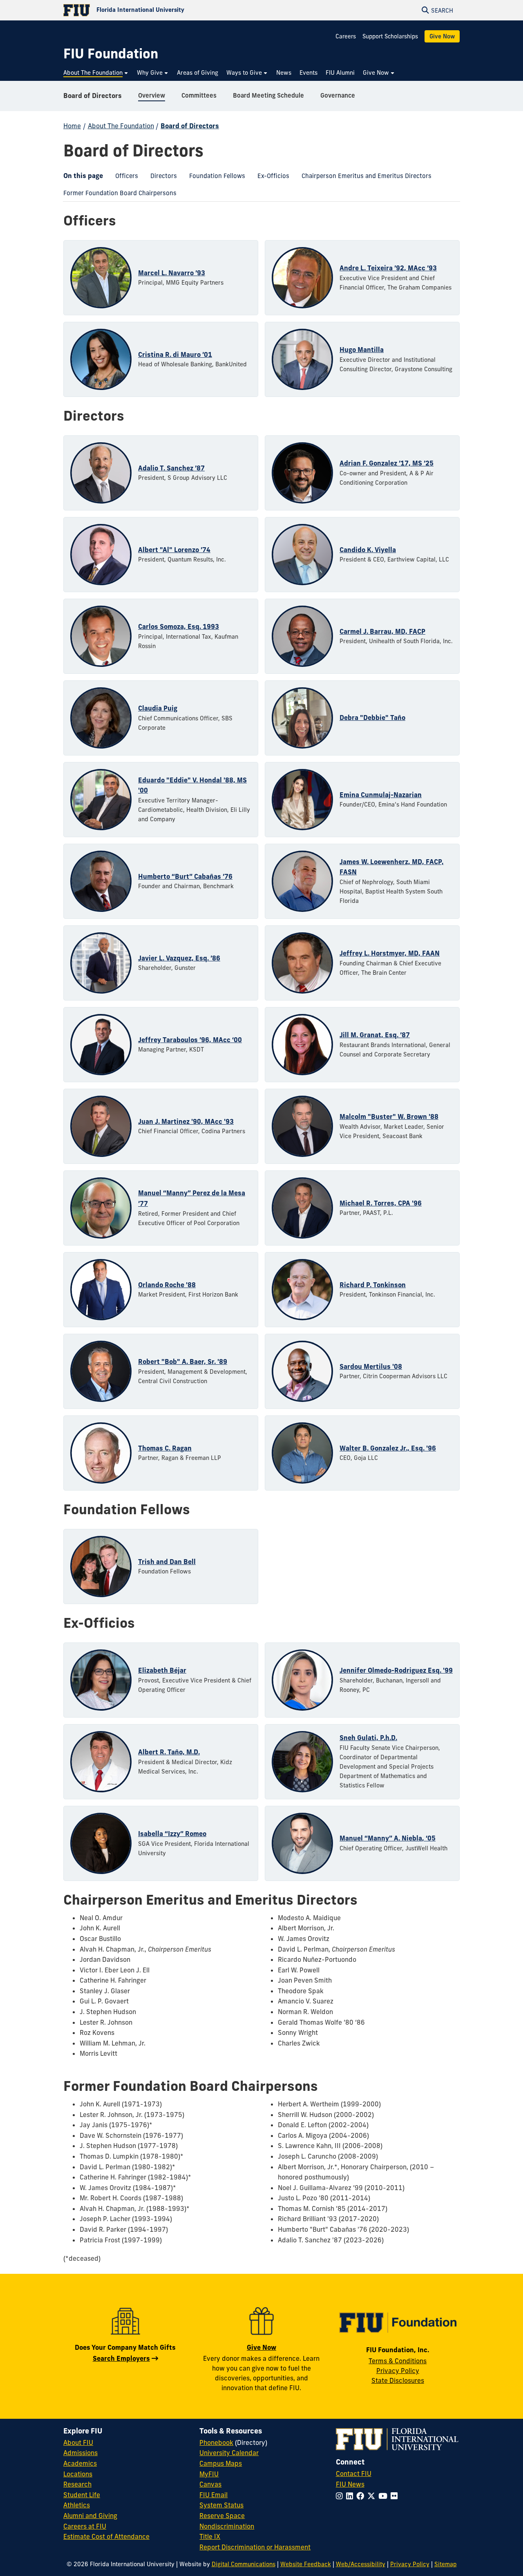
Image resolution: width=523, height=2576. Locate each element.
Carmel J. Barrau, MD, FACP (382, 631)
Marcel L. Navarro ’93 (172, 273)
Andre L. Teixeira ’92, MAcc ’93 (388, 268)
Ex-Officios (270, 178)
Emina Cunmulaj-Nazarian (381, 795)
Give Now (442, 36)
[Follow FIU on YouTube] (384, 2496)
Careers (346, 36)
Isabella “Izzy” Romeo (172, 1834)
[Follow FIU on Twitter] (373, 2496)
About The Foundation (121, 126)
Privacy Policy (398, 2371)
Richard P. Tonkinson (373, 1285)
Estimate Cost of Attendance (106, 2536)
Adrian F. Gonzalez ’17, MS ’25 (387, 463)
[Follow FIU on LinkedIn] (351, 2496)
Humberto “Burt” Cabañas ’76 (185, 876)
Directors (161, 178)
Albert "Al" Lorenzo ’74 (174, 550)
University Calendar (229, 2453)
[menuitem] (96, 73)
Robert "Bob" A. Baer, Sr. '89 (183, 1362)
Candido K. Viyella (368, 550)
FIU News (350, 2484)
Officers (124, 178)
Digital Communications (244, 2564)
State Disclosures (398, 2380)
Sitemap (446, 2564)
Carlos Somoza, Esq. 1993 (179, 626)
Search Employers (121, 2358)
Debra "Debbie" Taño (372, 718)
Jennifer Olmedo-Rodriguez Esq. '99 (396, 1670)
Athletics (77, 2505)
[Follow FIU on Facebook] (362, 2496)
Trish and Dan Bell (167, 1562)
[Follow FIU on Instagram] (341, 2496)
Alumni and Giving (90, 2516)
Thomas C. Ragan (165, 1448)
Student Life (82, 2495)
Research (77, 2484)
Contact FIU (354, 2473)
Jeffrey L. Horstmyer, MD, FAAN (390, 953)
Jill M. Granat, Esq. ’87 (375, 1035)
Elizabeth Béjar (162, 1670)
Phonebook (216, 2442)
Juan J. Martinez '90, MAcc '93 (186, 1121)
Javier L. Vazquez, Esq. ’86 (179, 958)
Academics (80, 2463)
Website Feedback (306, 2564)
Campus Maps (221, 2463)
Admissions (80, 2453)
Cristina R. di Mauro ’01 (175, 354)
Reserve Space (222, 2516)
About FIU (78, 2442)
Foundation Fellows (214, 178)
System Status (221, 2505)
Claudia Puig (158, 708)
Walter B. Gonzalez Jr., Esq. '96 (388, 1448)
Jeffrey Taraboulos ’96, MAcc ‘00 (190, 1040)
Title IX (210, 2536)
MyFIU (209, 2474)
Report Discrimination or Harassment (255, 2547)
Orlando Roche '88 (167, 1285)
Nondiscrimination (227, 2526)
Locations (78, 2474)
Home (72, 126)
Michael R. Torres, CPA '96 (381, 1203)
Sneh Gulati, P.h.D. (368, 1738)
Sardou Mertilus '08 (371, 1366)
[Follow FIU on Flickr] (396, 2496)
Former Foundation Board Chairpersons (117, 195)
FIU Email (213, 2495)
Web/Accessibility (361, 2564)
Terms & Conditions (398, 2361)
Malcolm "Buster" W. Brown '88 (389, 1116)
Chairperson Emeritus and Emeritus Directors (363, 178)
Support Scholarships (390, 36)
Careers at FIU (85, 2526)
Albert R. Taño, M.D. (169, 1752)
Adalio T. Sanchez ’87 (171, 468)
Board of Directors (93, 96)
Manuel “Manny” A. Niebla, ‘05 (388, 1838)
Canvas (210, 2484)
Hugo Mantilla (362, 350)
